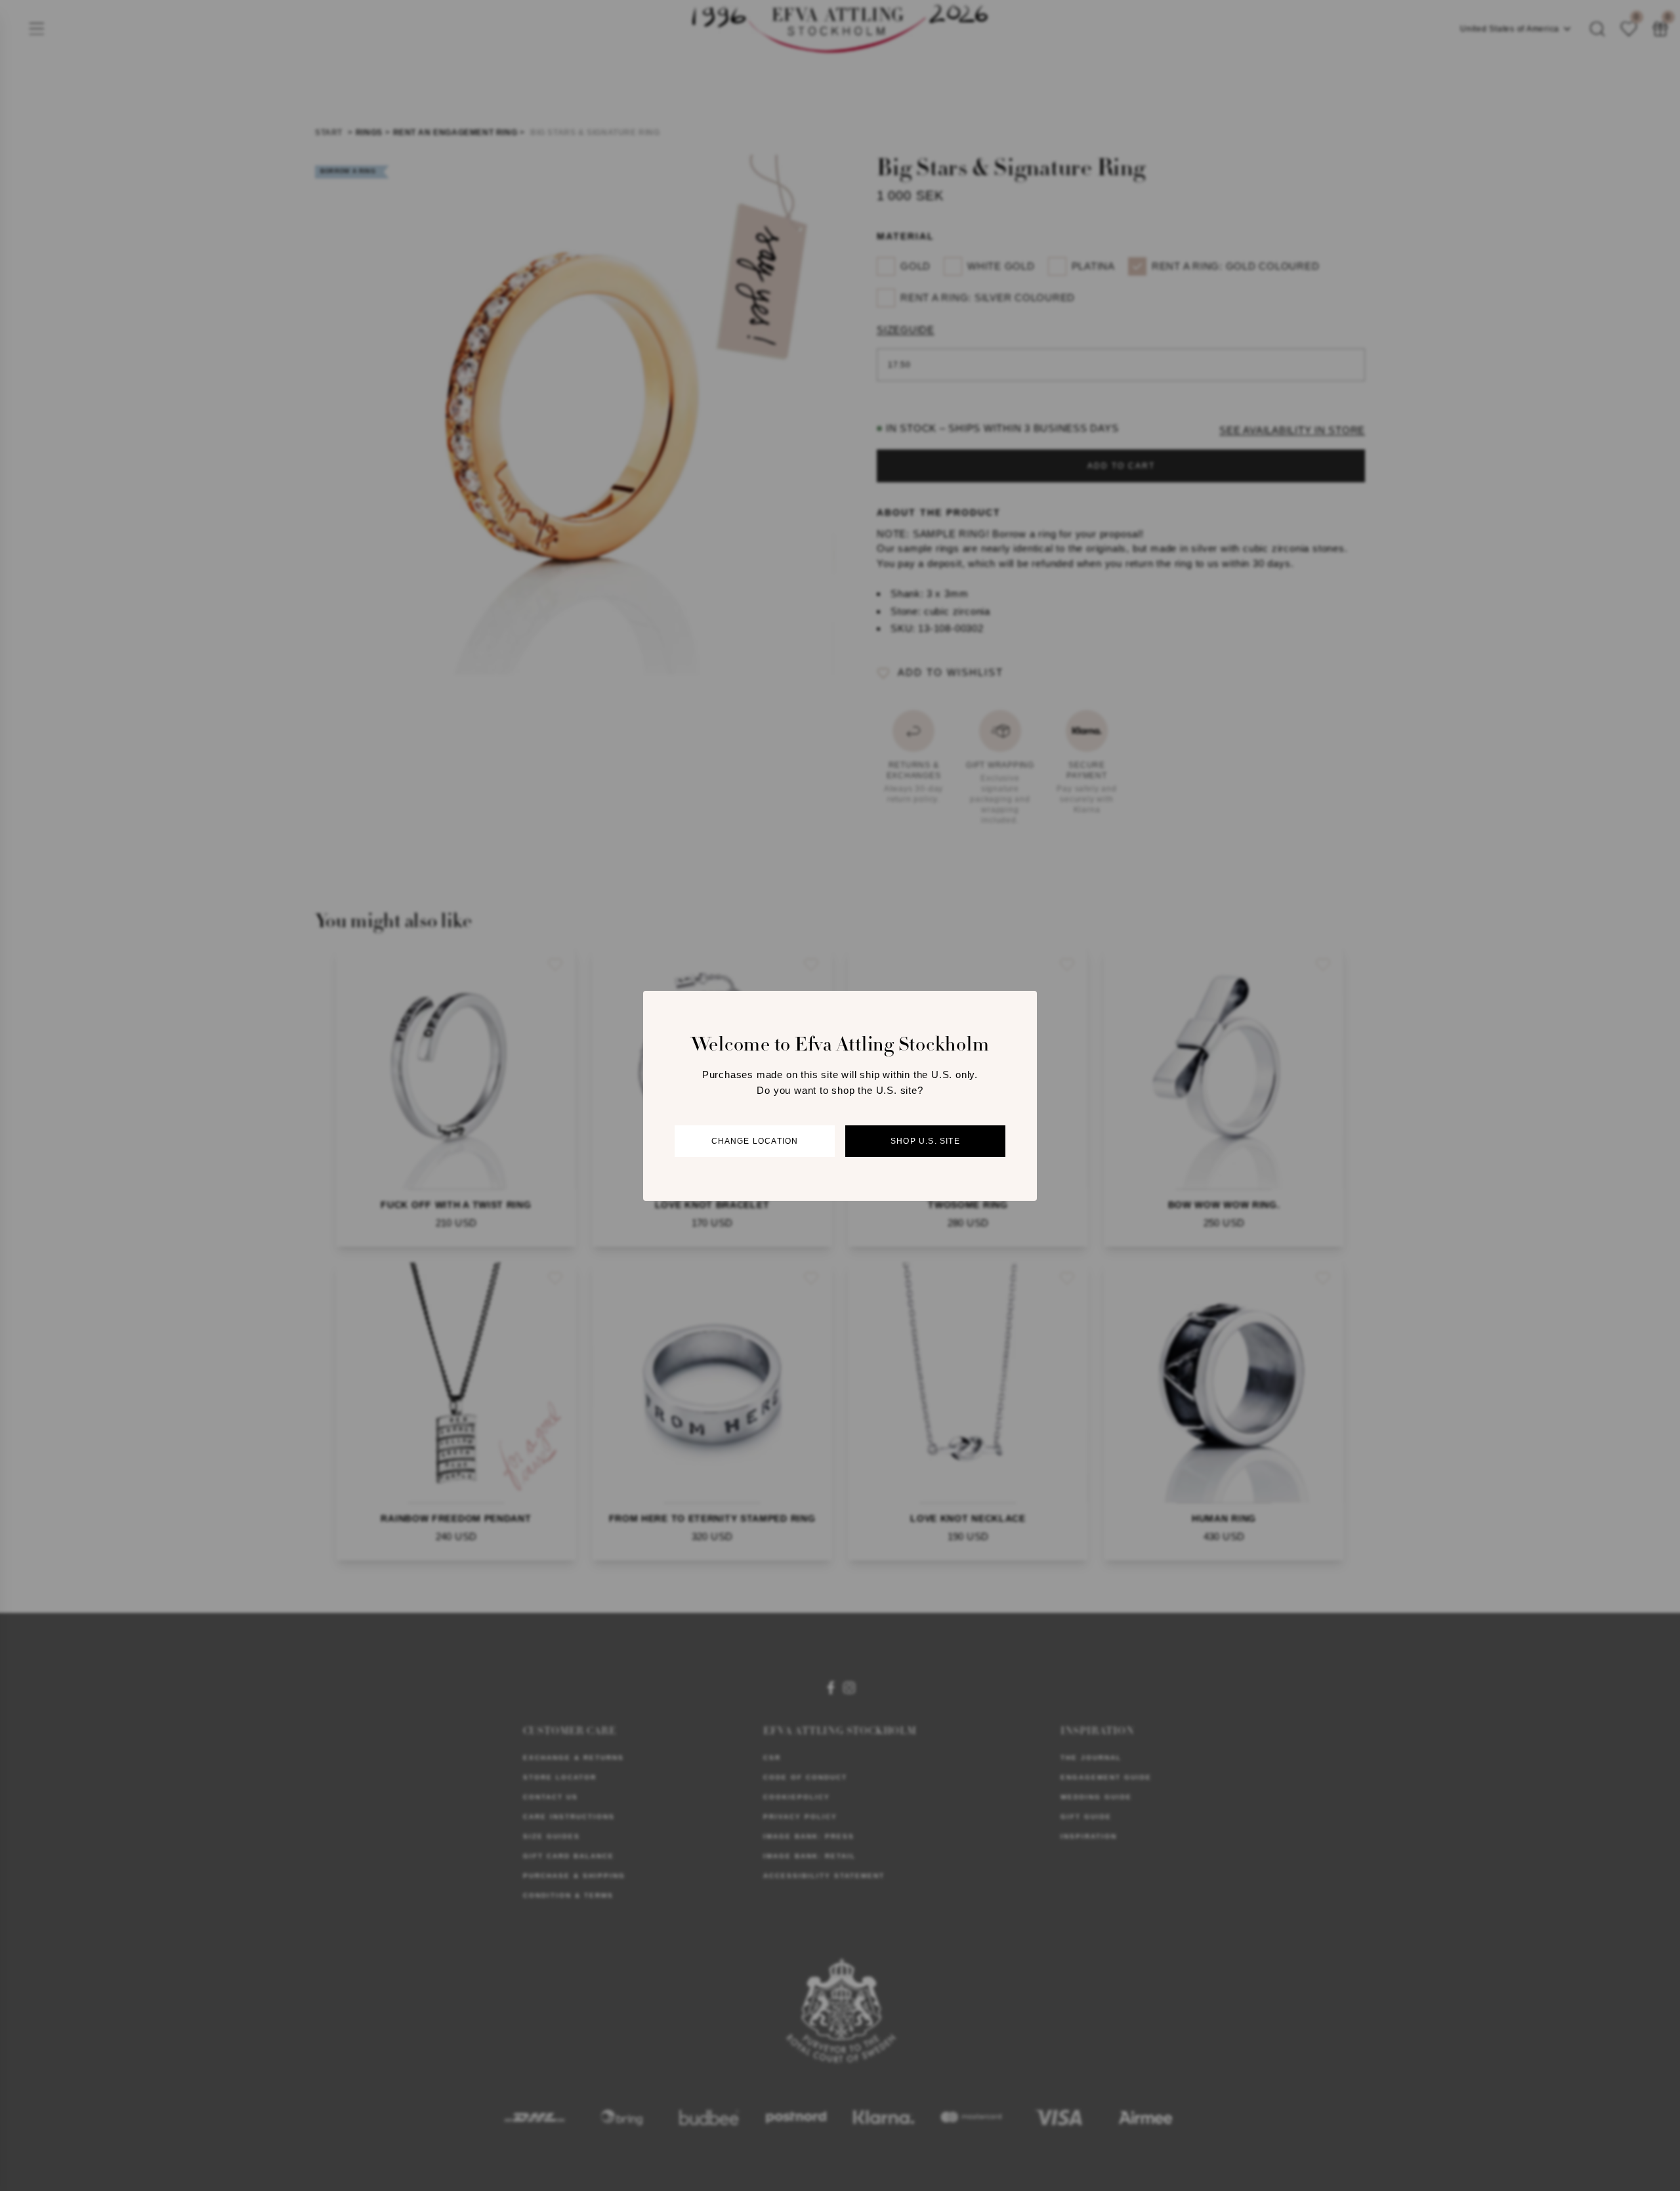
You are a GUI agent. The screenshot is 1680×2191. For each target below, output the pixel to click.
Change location (755, 1140)
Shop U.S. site (925, 1140)
